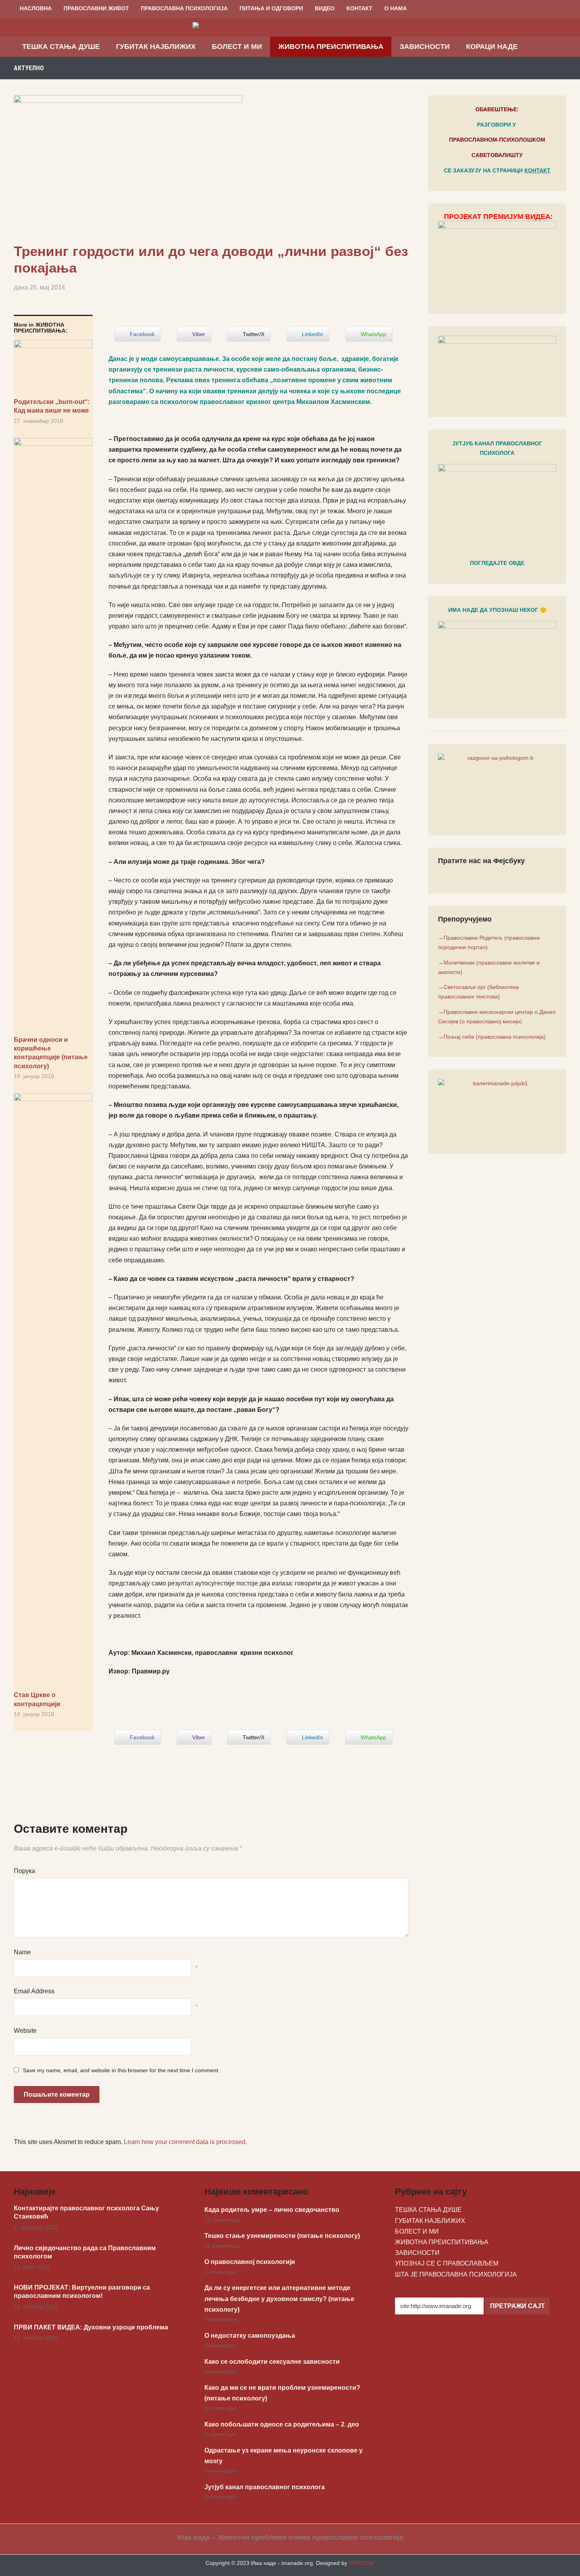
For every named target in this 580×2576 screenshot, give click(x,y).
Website (25, 2031)
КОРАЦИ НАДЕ (492, 47)
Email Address (34, 1991)
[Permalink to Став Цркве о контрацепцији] (53, 1392)
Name (22, 1952)
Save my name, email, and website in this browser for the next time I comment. (121, 2070)
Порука (24, 1871)
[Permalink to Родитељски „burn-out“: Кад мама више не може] (53, 369)
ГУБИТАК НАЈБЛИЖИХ (156, 47)
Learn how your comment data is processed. (185, 2142)
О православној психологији (250, 2262)
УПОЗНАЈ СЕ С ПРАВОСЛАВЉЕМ (447, 2263)
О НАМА (396, 8)
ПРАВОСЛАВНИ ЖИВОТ (96, 8)
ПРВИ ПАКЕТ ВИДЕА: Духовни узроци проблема (91, 2327)
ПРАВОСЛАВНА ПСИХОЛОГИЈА (184, 8)
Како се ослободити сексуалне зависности (272, 2362)
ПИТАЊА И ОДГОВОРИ (271, 8)
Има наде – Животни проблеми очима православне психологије (290, 2537)
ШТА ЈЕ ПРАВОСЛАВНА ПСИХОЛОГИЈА (456, 2274)
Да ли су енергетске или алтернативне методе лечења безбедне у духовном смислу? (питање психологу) (279, 2298)
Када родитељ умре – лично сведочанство (272, 2210)
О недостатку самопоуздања (250, 2336)
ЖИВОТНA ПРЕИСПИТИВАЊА (331, 47)
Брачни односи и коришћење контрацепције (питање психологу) (51, 1053)
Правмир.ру (151, 1671)
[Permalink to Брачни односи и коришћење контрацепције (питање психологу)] (53, 737)
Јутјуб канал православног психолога (265, 2487)
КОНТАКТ (359, 8)
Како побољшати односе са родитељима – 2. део (282, 2424)
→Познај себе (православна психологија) (492, 1037)
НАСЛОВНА (36, 8)
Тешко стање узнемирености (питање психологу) (282, 2236)
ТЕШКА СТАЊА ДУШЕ (61, 47)
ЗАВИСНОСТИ (425, 47)
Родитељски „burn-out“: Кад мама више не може (52, 406)
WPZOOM (362, 2563)
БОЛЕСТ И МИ (237, 47)
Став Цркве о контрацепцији (37, 1699)
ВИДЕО (325, 8)
